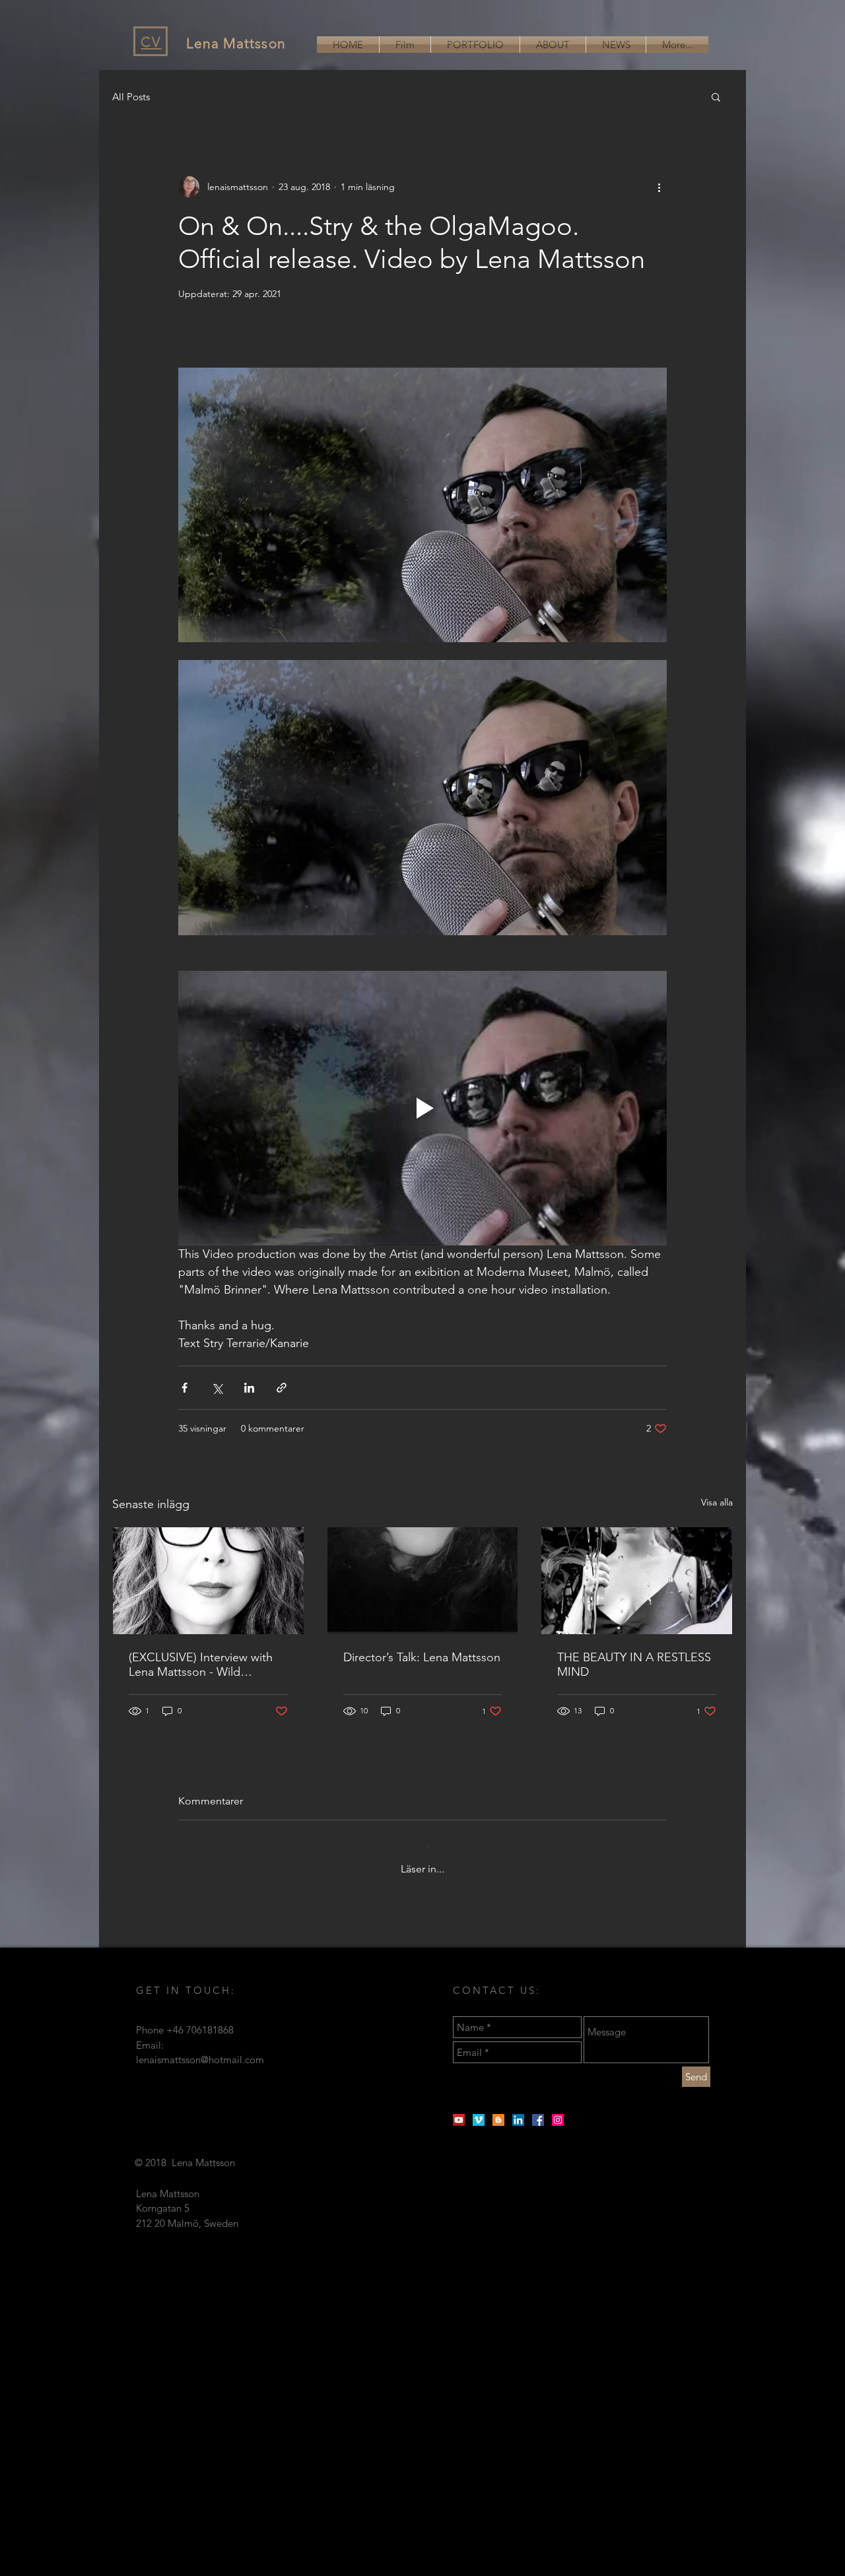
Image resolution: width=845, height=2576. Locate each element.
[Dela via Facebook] (185, 1388)
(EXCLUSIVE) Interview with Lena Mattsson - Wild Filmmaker (201, 1665)
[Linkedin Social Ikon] (518, 2109)
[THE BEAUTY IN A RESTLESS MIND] (637, 1581)
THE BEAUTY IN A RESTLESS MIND (634, 1665)
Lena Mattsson (236, 43)
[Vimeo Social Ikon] (479, 2109)
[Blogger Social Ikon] (498, 2109)
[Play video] (422, 1108)
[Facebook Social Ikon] (538, 2109)
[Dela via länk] (282, 1388)
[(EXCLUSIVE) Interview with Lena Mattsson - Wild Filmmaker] (208, 1581)
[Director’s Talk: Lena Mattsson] (423, 1581)
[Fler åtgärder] (659, 187)
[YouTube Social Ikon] (459, 2109)
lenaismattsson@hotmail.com (200, 2049)
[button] (716, 96)
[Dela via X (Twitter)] (217, 1388)
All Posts (131, 97)
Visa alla (717, 1502)
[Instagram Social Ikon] (558, 2109)
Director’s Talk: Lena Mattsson (422, 1657)
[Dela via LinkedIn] (249, 1388)
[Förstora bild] (422, 505)
